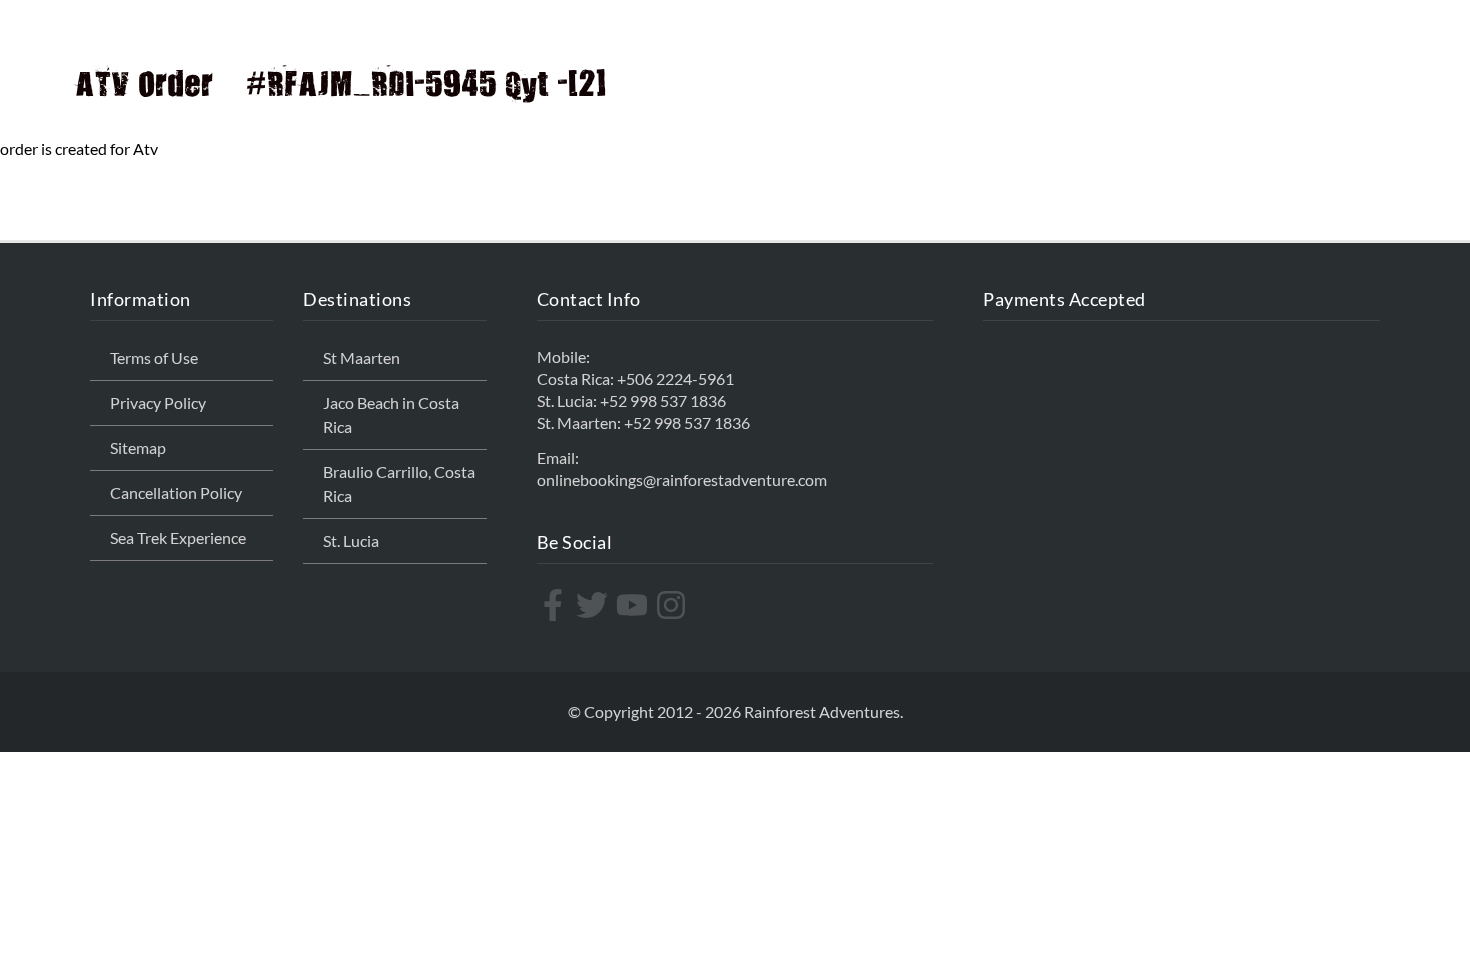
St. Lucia (351, 540)
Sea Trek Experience (178, 537)
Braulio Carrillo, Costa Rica (399, 483)
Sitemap (138, 447)
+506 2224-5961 (675, 378)
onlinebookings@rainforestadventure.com (682, 479)
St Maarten (361, 357)
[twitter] (594, 605)
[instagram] (673, 605)
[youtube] (634, 605)
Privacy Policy (158, 402)
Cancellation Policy (176, 492)
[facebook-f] (555, 605)
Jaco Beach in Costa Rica (391, 414)
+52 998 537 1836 (663, 400)
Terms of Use (154, 357)
